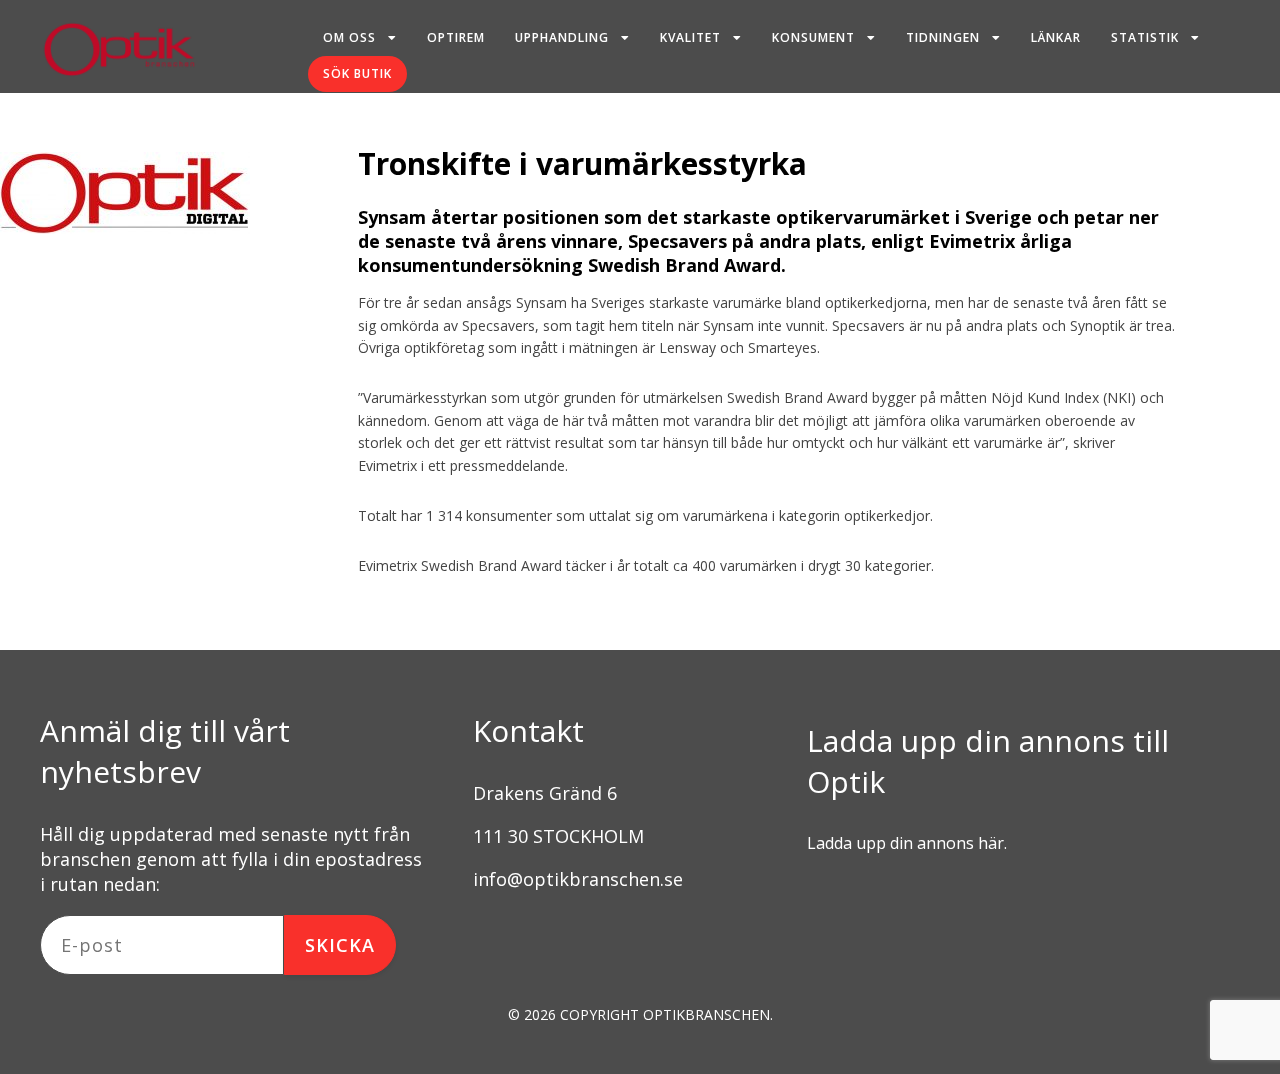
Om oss (349, 37)
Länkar (1056, 37)
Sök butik (357, 73)
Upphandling (562, 37)
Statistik (1145, 37)
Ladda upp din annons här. (907, 843)
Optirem (456, 37)
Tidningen (943, 37)
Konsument (813, 37)
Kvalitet (690, 37)
